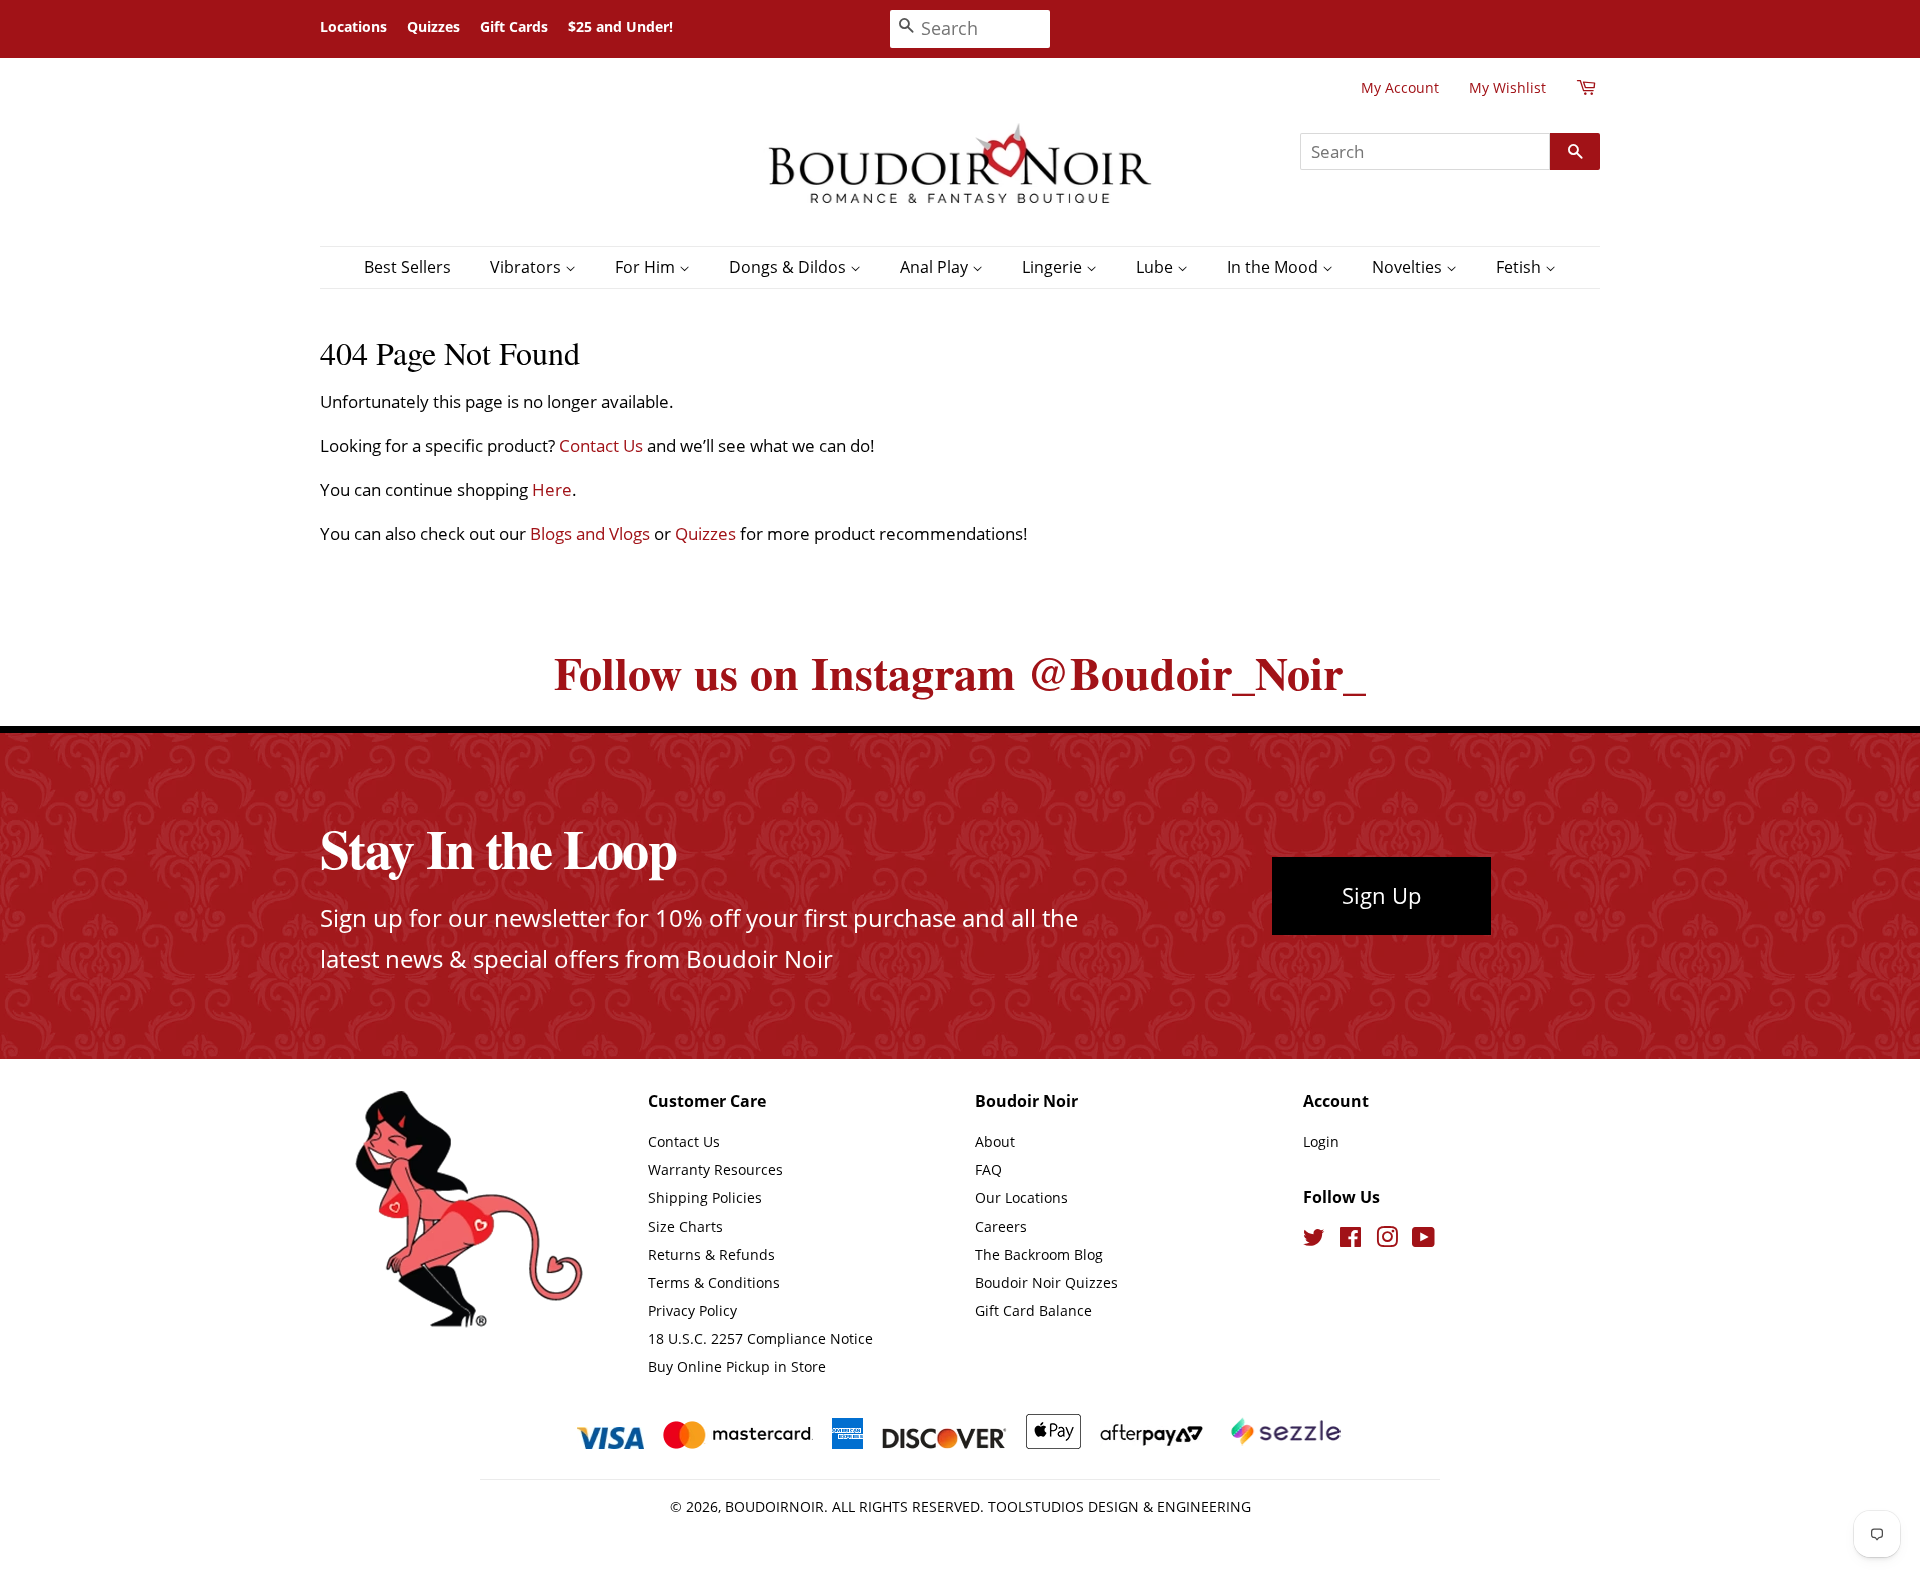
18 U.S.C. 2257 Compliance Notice (760, 1338)
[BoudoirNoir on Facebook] (1350, 1240)
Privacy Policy (692, 1310)
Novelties (1409, 267)
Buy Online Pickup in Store (737, 1366)
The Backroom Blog (1039, 1254)
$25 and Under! (620, 26)
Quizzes (433, 26)
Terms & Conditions (714, 1282)
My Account (1400, 87)
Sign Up (1381, 895)
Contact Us (601, 445)
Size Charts (685, 1226)
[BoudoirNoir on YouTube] (1423, 1240)
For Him (647, 267)
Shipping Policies (705, 1197)
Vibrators (527, 267)
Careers (1001, 1226)
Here (552, 489)
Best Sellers (407, 267)
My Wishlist (1507, 87)
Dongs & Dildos (789, 267)
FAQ (988, 1169)
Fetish (1520, 267)
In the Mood (1274, 267)
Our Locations (1021, 1197)
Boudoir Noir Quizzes (1046, 1282)
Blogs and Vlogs (590, 533)
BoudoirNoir (774, 1506)
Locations (353, 26)
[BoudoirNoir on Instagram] (1387, 1240)
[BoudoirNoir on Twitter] (1314, 1240)
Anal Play (936, 267)
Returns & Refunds (711, 1254)
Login (1321, 1141)
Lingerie (1054, 267)
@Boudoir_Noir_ (1196, 672)
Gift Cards (514, 26)
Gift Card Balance (1033, 1310)
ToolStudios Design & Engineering (1119, 1506)
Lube (1156, 267)
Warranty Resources (715, 1169)
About (995, 1141)
